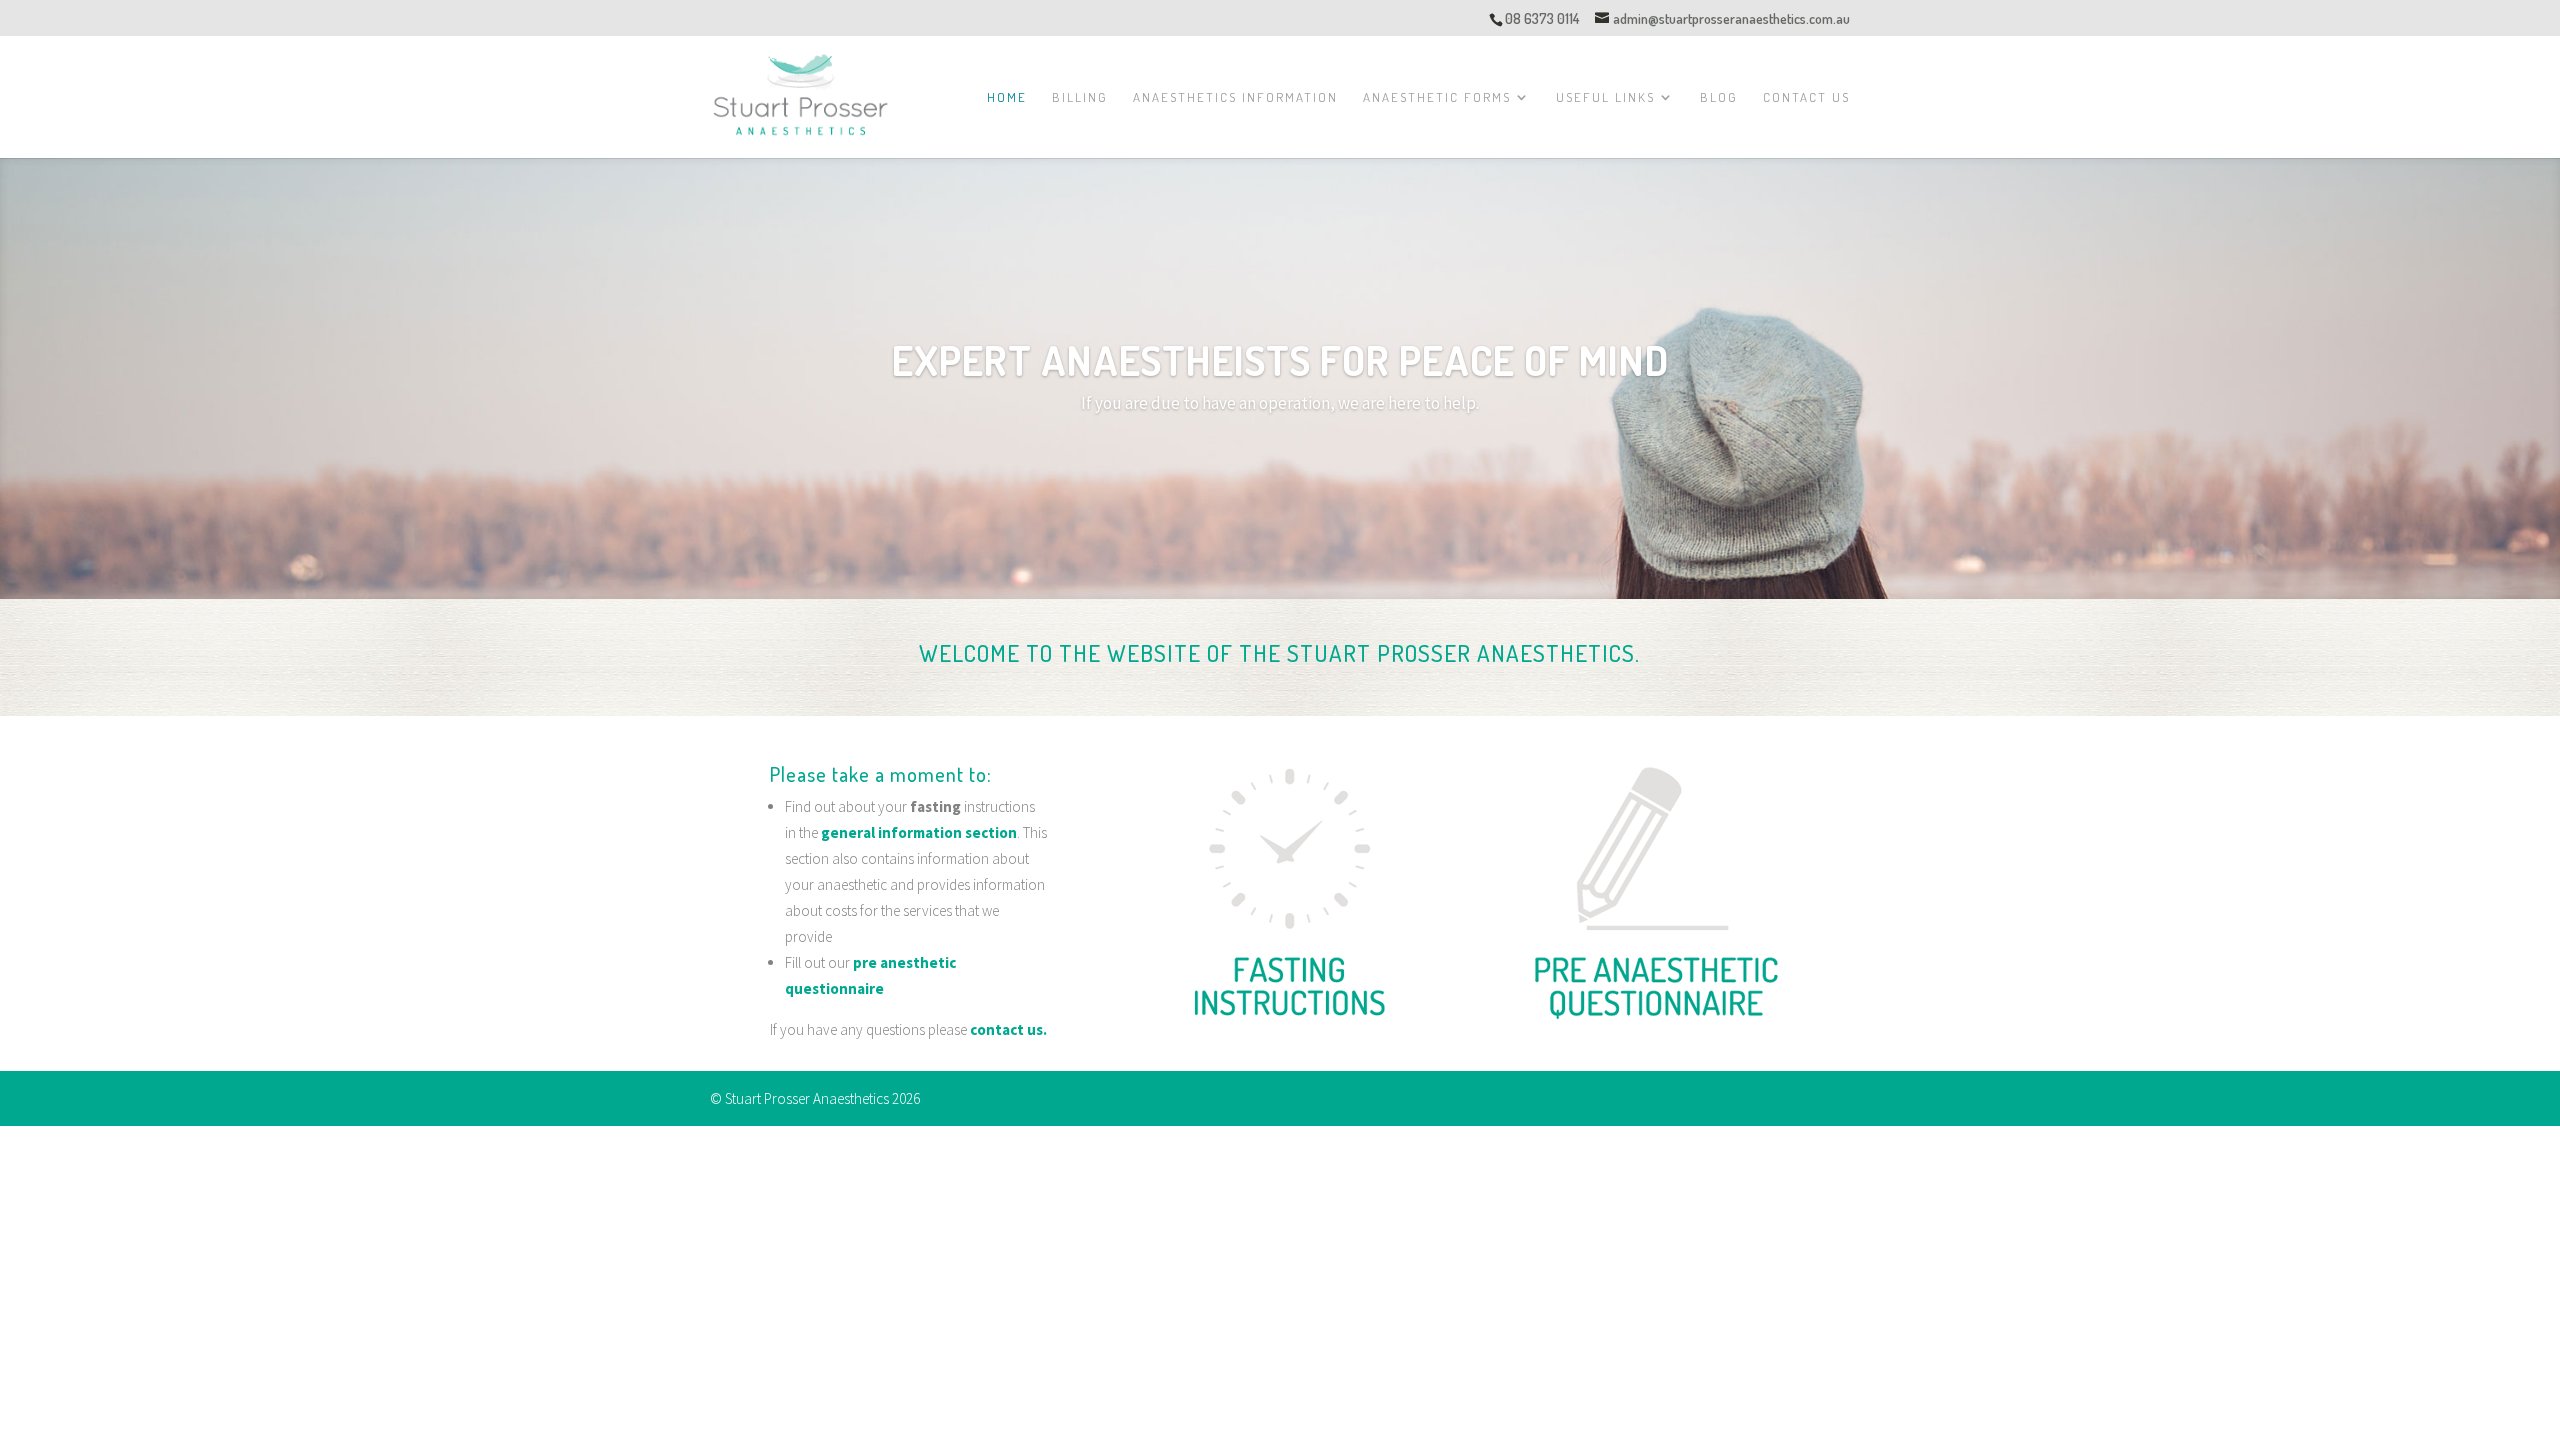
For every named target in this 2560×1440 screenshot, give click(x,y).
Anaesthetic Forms (1437, 97)
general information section (919, 832)
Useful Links (1605, 97)
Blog (1719, 97)
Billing (1080, 97)
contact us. (1008, 1029)
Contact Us (1806, 97)
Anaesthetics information (1235, 97)
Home (1007, 97)
